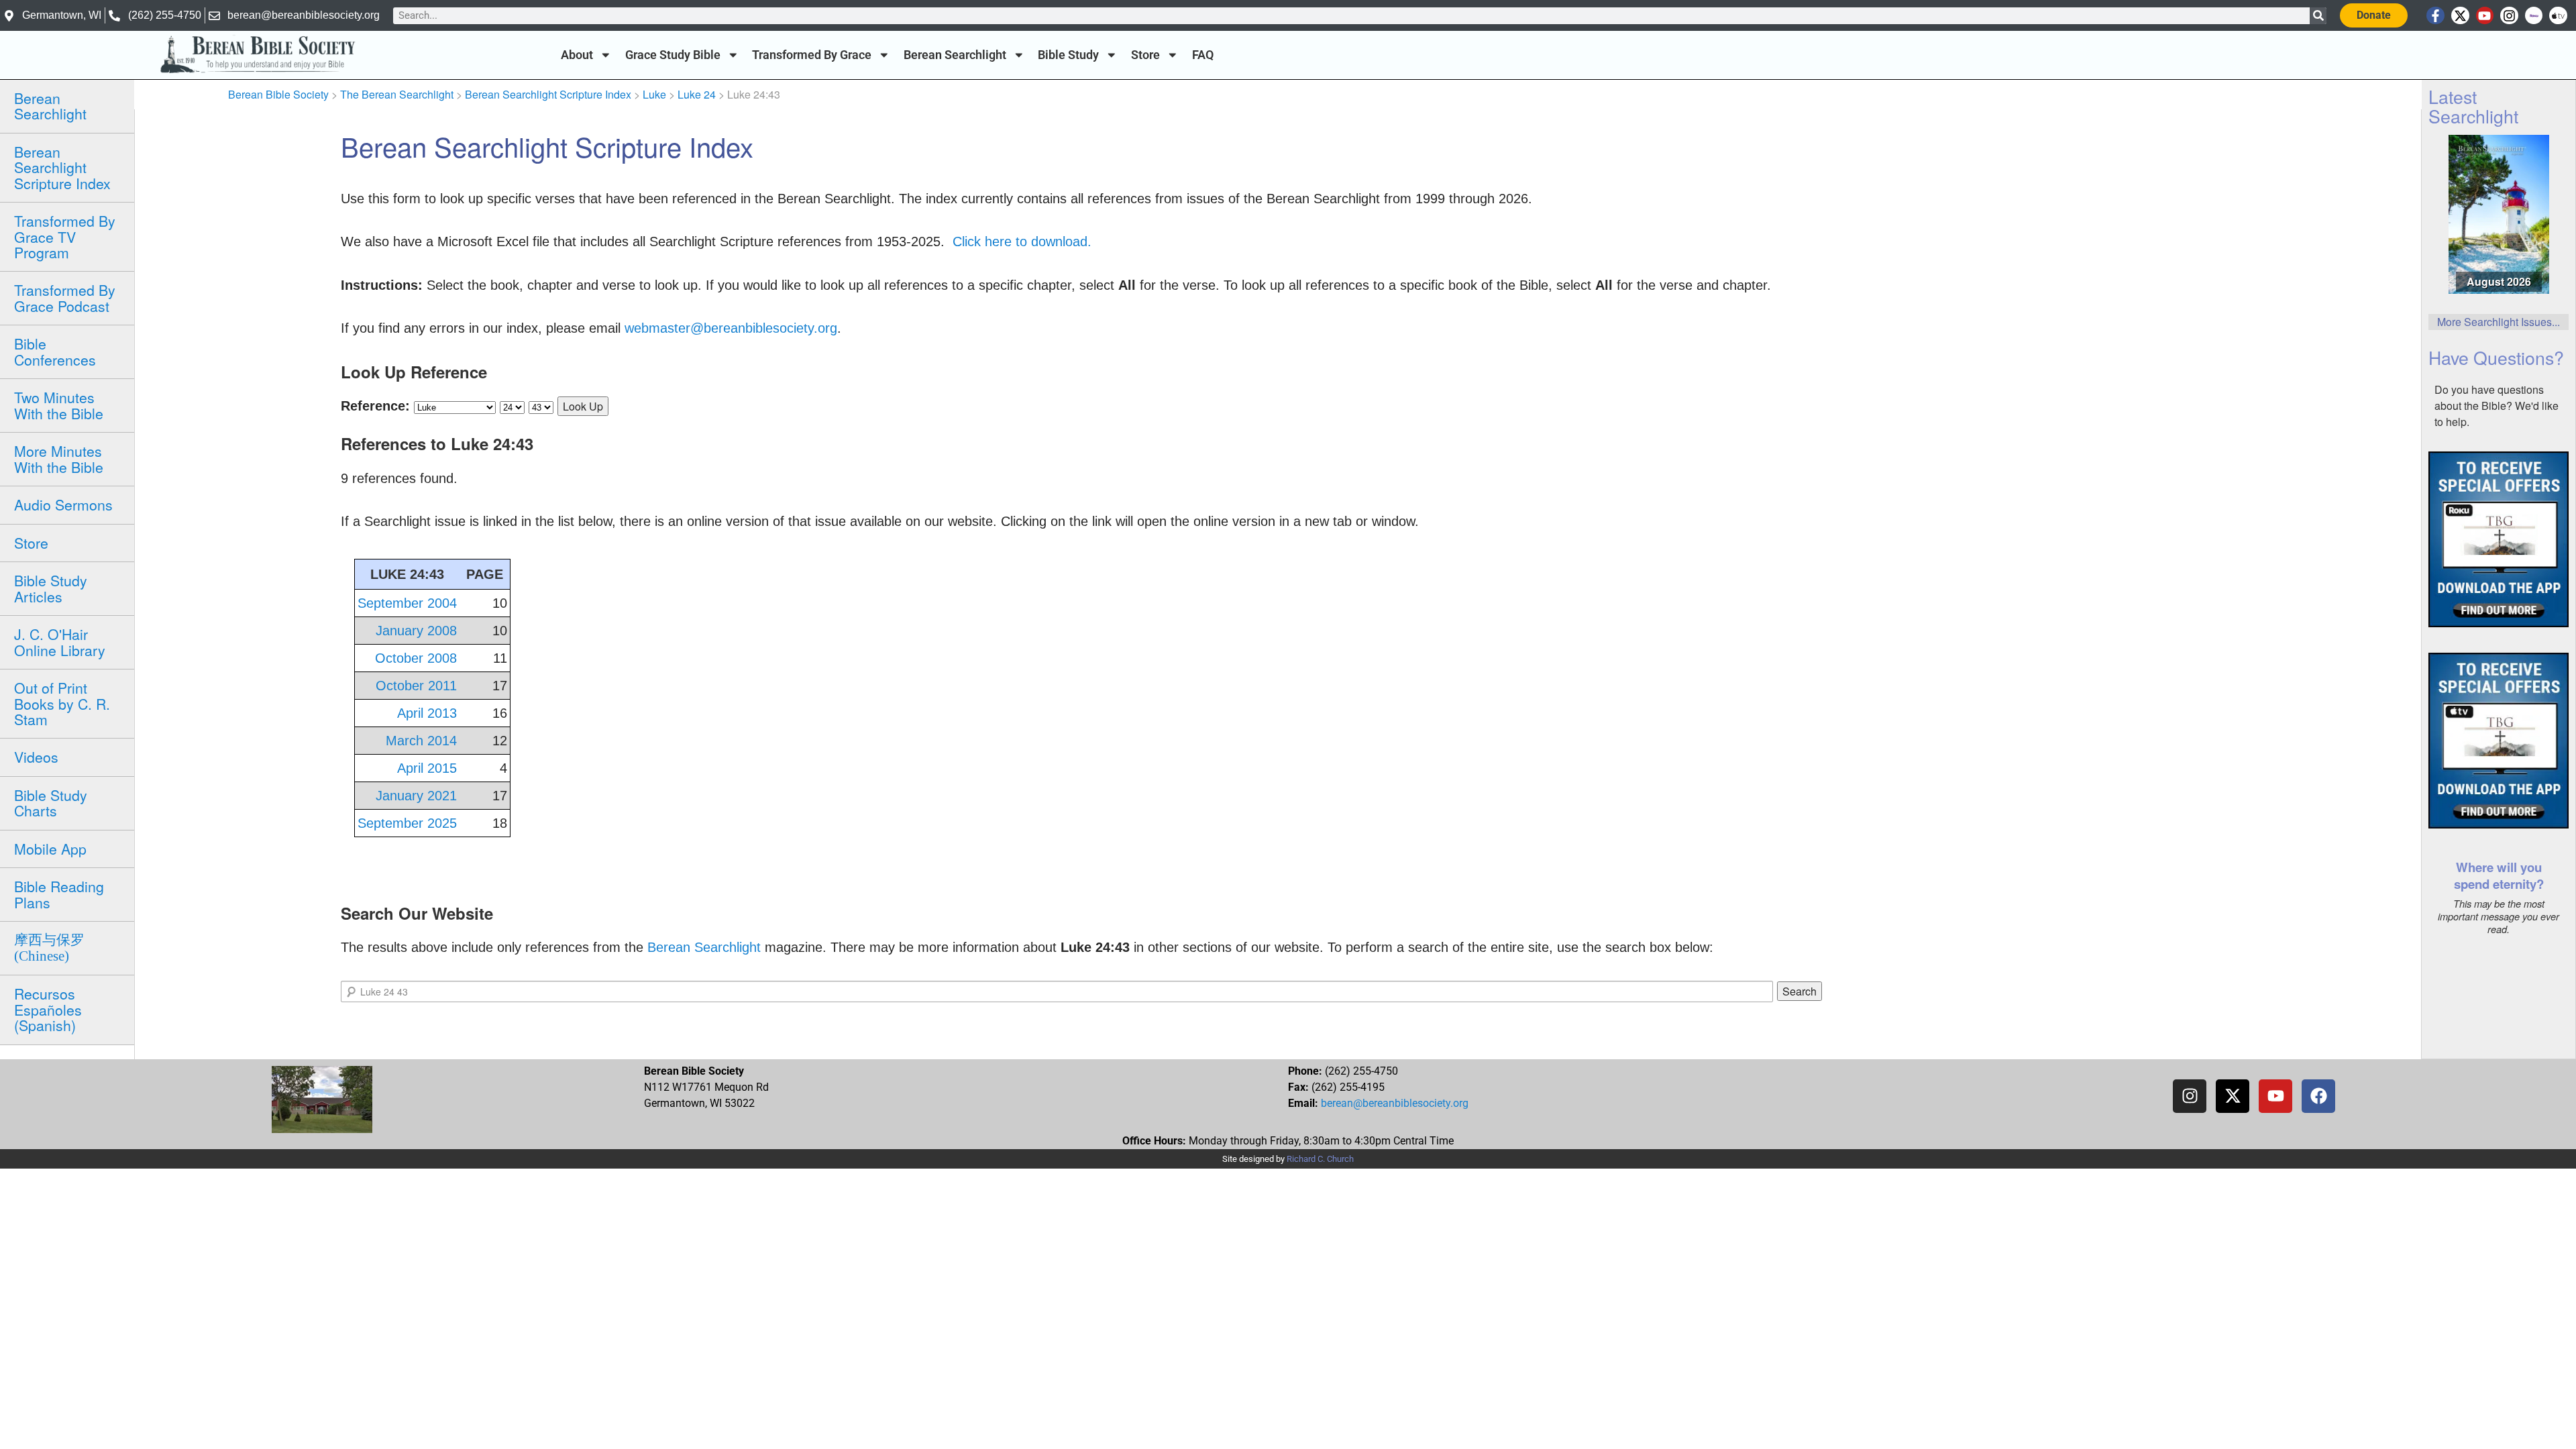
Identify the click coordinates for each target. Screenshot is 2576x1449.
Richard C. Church (1320, 1159)
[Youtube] (2485, 16)
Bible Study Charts (51, 803)
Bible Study (1068, 55)
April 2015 (427, 768)
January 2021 (416, 796)
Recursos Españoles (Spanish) (48, 1009)
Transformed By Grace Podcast (65, 298)
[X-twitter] (2460, 16)
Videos (36, 757)
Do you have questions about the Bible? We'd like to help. (2497, 406)
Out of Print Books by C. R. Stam (62, 703)
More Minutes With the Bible (59, 459)
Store (1145, 55)
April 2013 (427, 713)
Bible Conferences (55, 351)
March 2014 (421, 741)
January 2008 (416, 631)
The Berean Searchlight (397, 94)
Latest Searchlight (2473, 106)
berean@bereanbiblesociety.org (1395, 1103)
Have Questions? (2496, 357)
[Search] (2318, 16)
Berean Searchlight (955, 55)
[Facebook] (2318, 1096)
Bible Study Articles (51, 588)
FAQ (1203, 55)
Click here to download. (1022, 241)
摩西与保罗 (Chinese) (49, 948)
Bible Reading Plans (59, 894)
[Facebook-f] (2435, 16)
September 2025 (407, 823)
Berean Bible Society (278, 94)
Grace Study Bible (673, 55)
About (577, 55)
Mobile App (50, 849)
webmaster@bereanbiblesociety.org (731, 328)
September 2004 (407, 603)
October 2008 (416, 658)
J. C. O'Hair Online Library (60, 642)
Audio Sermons (63, 504)
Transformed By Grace (812, 55)
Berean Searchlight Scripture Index (62, 167)
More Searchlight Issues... (2499, 322)
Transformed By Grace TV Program (65, 236)
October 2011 (416, 686)
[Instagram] (2509, 16)
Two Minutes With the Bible (59, 405)
